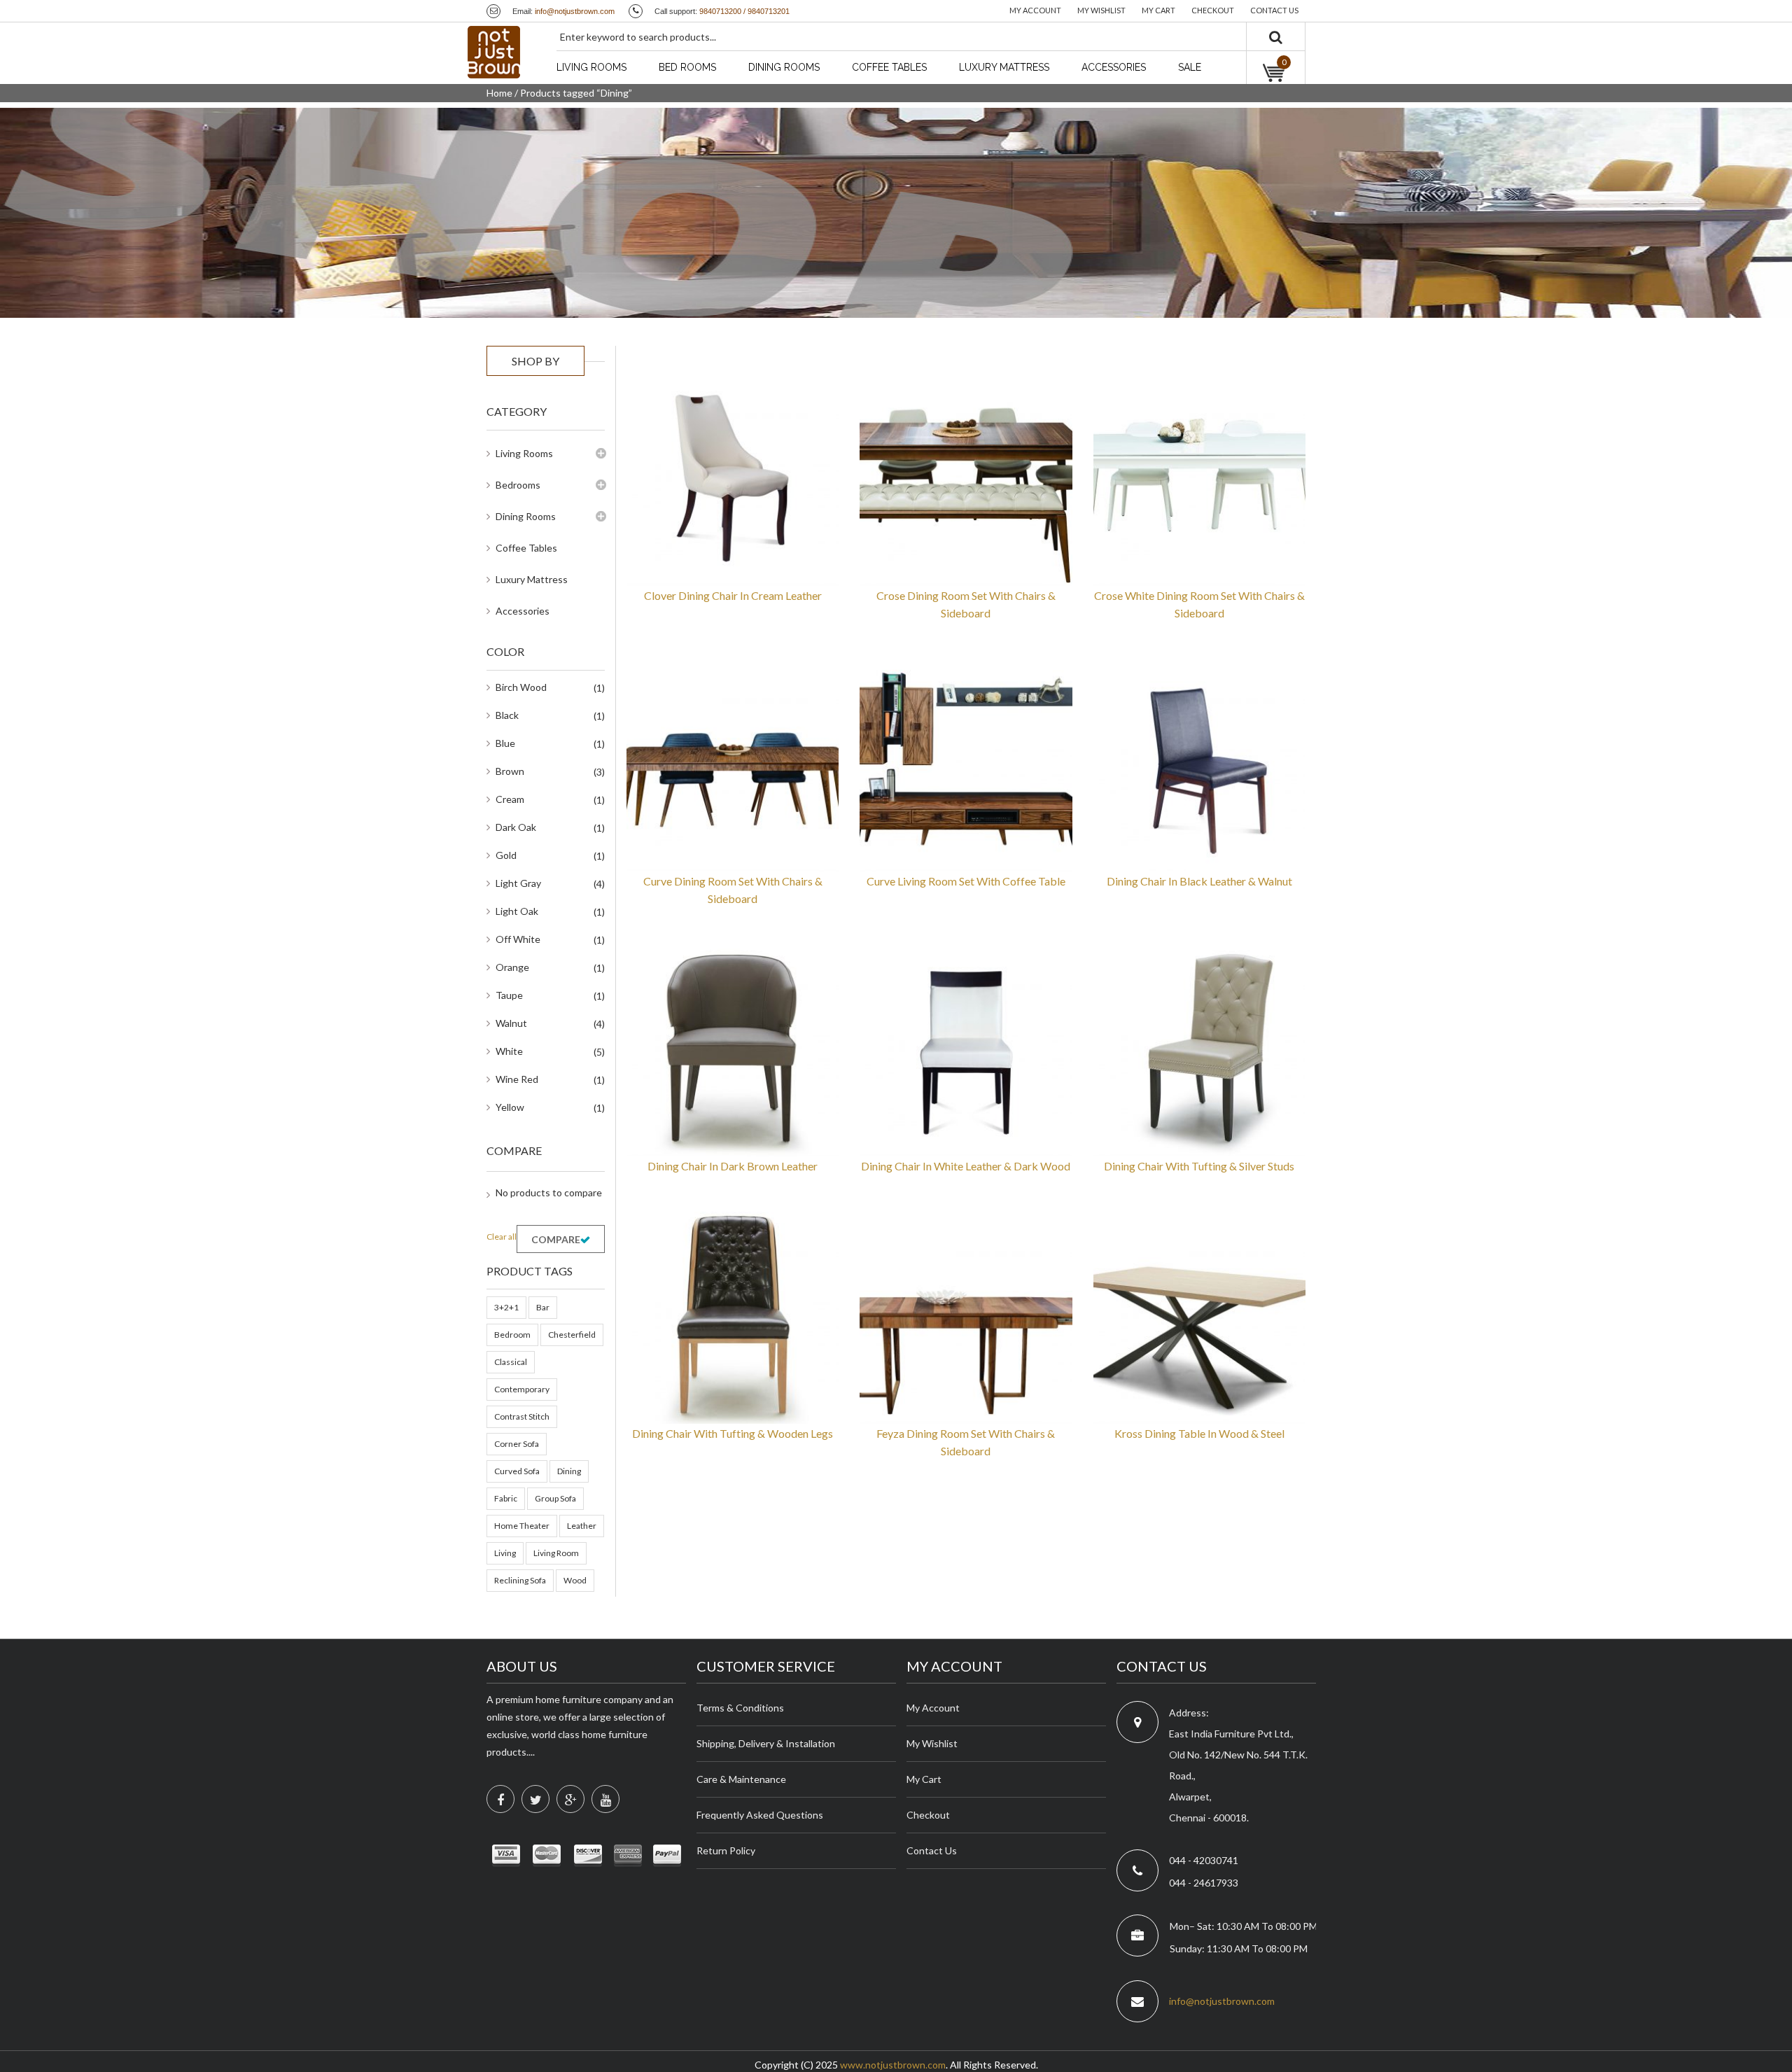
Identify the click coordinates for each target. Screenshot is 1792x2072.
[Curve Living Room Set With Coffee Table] (966, 763)
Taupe (509, 995)
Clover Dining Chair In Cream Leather (733, 595)
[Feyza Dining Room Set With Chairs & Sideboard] (966, 1316)
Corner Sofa (517, 1444)
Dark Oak (516, 827)
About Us (522, 1666)
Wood (575, 1580)
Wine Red (517, 1079)
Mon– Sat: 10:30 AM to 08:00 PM (1243, 1926)
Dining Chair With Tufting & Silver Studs (1199, 1166)
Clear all (502, 1237)
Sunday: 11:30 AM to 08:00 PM (1239, 1948)
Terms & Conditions (740, 1708)
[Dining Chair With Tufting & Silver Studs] (1199, 1049)
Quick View (804, 556)
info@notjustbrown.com (575, 11)
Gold (506, 855)
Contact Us (932, 1850)
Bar (543, 1307)
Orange (512, 967)
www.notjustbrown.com (893, 2065)
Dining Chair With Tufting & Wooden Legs (733, 1433)
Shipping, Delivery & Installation (766, 1743)
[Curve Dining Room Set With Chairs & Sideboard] (733, 763)
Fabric (506, 1498)
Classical (511, 1362)
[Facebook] (500, 1799)
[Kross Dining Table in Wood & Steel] (1199, 1316)
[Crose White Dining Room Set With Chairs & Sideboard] (1199, 478)
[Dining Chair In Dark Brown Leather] (733, 1049)
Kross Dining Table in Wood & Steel (1199, 1433)
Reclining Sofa (520, 1580)
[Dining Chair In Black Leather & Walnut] (1199, 763)
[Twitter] (535, 1799)
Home (499, 93)
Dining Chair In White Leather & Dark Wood (966, 1166)
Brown (510, 771)
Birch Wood (521, 687)
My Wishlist (932, 1743)
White (509, 1051)
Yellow (510, 1107)
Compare (556, 1239)
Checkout (928, 1815)
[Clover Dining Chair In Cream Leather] (733, 478)
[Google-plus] (570, 1799)
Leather (582, 1526)
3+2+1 (506, 1307)
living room (556, 1553)
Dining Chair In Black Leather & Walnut (1199, 881)
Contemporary (522, 1389)
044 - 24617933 (1204, 1883)
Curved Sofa (517, 1471)
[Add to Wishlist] (708, 556)
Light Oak (517, 911)
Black (507, 715)
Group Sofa (555, 1498)
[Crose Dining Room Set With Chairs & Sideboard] (966, 478)
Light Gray (518, 883)
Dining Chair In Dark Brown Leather (733, 1166)
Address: (1189, 1713)
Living (505, 1553)
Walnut (511, 1023)
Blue (505, 743)
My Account (933, 1708)
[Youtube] (605, 1799)
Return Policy (726, 1850)
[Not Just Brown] (494, 52)
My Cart (924, 1779)
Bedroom (512, 1335)
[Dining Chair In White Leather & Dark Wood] (966, 1049)
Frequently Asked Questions (760, 1815)
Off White (518, 939)
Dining (569, 1471)
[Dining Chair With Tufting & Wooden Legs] (733, 1316)
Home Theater (522, 1526)
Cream (510, 799)
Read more (661, 556)
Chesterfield (572, 1335)
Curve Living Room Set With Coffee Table (966, 881)
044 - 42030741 (1204, 1860)
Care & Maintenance (741, 1779)
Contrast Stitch (522, 1416)
